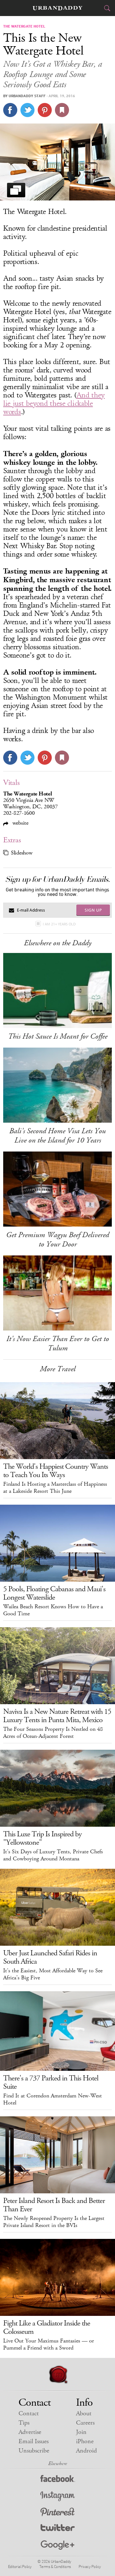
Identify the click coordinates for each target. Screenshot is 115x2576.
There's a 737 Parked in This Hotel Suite (51, 2082)
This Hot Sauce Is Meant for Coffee (58, 1036)
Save (45, 110)
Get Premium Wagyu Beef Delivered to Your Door (57, 1240)
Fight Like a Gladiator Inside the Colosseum (47, 2327)
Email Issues (34, 2441)
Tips (24, 2423)
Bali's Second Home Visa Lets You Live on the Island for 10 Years (57, 1136)
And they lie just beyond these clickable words (54, 404)
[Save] (62, 110)
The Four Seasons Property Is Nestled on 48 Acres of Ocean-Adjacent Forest (53, 1733)
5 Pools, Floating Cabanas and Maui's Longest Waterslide (54, 1593)
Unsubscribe (34, 2451)
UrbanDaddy (57, 8)
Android (86, 2451)
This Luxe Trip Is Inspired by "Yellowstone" (42, 1838)
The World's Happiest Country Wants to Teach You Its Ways (56, 1471)
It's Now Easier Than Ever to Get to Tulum (58, 1343)
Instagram (57, 2496)
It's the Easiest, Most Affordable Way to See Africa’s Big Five (53, 1974)
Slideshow (22, 853)
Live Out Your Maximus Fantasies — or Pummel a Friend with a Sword (49, 2344)
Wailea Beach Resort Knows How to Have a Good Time (53, 1610)
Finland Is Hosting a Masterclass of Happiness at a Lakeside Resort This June (55, 1488)
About (84, 2414)
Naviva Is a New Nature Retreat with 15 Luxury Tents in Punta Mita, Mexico (57, 1716)
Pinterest (57, 2513)
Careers (85, 2423)
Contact (29, 2414)
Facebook (58, 2480)
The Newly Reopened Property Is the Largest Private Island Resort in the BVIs (54, 2222)
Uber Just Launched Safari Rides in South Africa (50, 1957)
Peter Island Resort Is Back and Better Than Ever (54, 2205)
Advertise (30, 2432)
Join (81, 2432)
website (20, 823)
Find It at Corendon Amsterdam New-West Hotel (53, 2099)
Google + (57, 2545)
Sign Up (93, 910)
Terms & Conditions (55, 2566)
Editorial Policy (20, 2566)
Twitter (58, 2529)
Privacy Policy (90, 2566)
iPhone (85, 2441)
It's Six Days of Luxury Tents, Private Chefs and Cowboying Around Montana (53, 1855)
